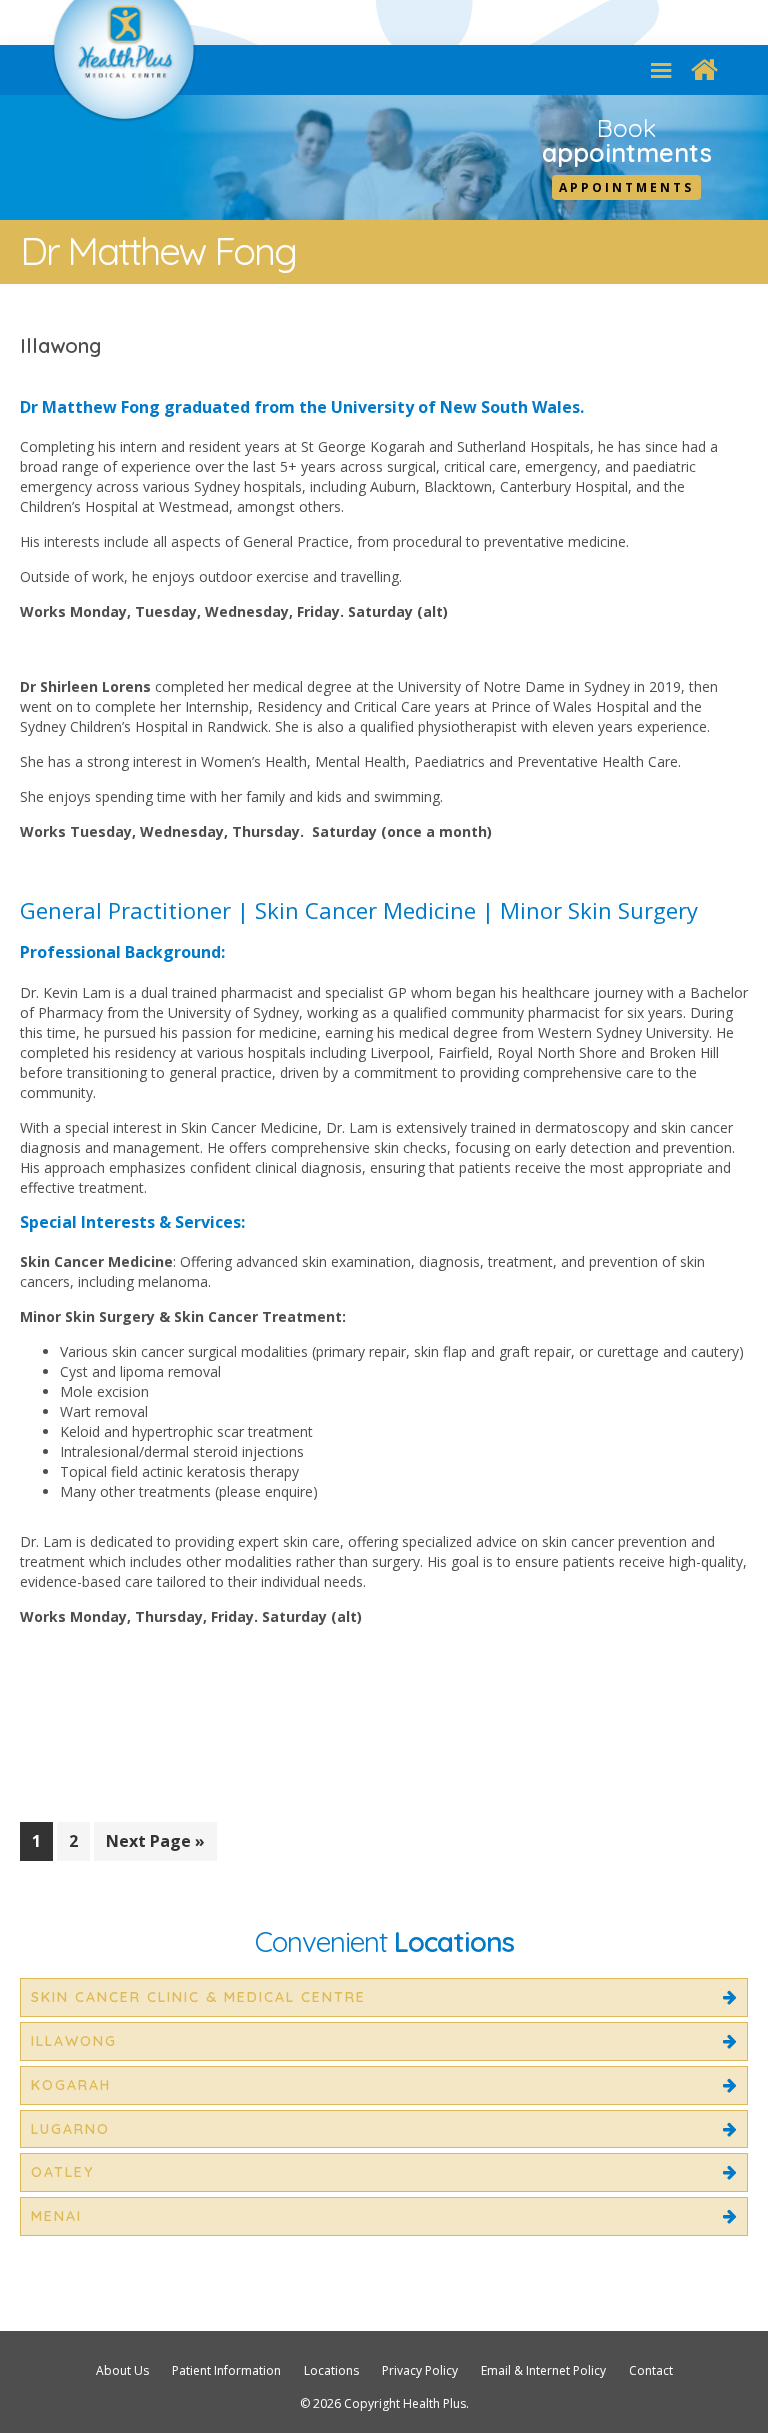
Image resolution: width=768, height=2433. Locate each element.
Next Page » (155, 1845)
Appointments (626, 187)
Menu (661, 70)
